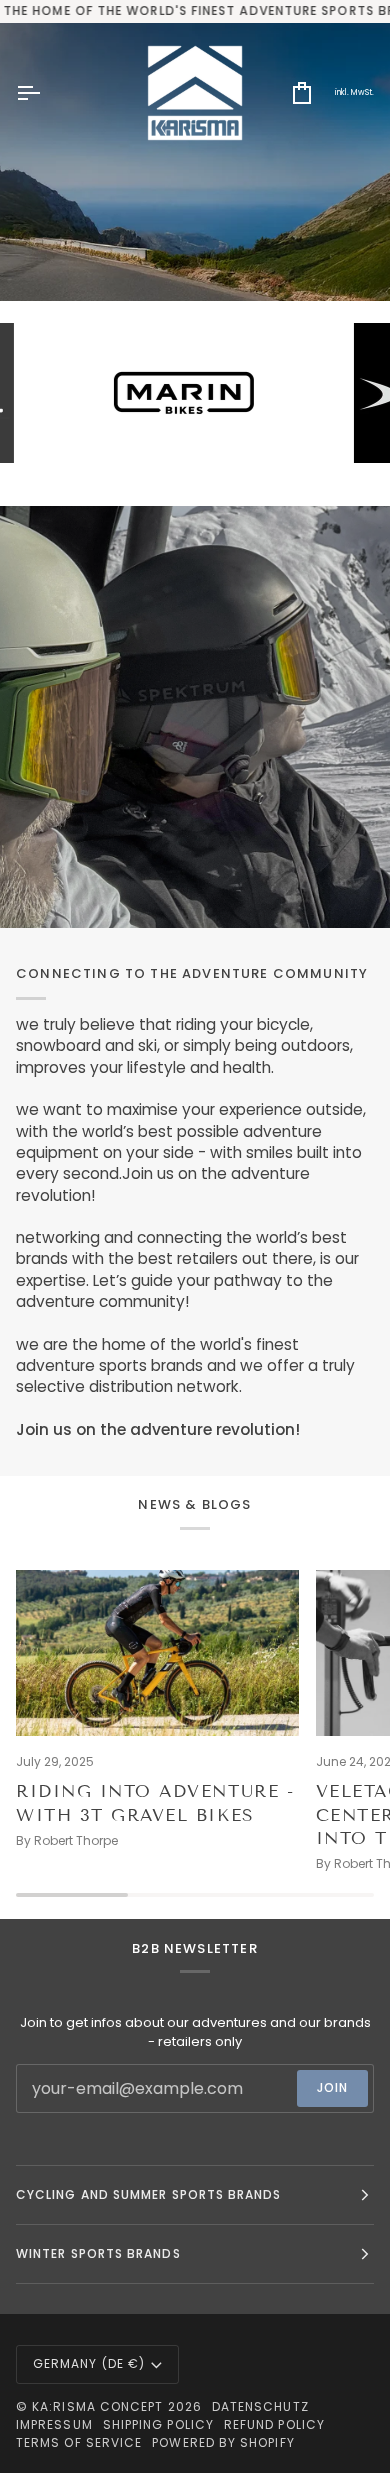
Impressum (54, 2424)
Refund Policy (274, 2424)
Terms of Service (79, 2442)
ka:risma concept (97, 2406)
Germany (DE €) (89, 2363)
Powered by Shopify (223, 2442)
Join (332, 2087)
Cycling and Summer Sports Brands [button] (149, 2194)
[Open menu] (46, 93)
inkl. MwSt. (354, 92)
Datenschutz (260, 2406)
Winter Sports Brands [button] (98, 2253)
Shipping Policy (158, 2424)
